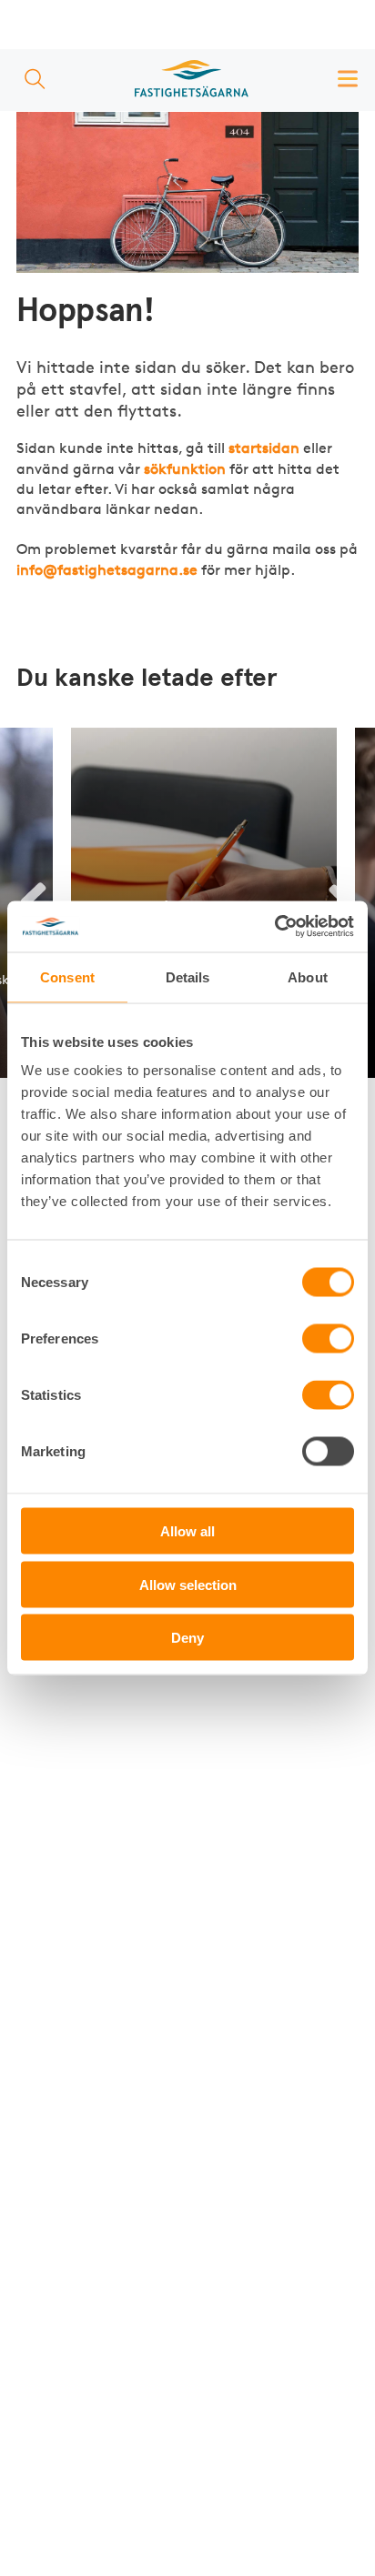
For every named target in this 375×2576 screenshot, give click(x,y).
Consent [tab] (67, 976)
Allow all (187, 1531)
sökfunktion (185, 469)
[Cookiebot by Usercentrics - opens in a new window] (274, 927)
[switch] (328, 1339)
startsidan (264, 448)
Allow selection (188, 1584)
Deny (187, 1638)
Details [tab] (188, 976)
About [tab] (308, 976)
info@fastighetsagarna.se (107, 570)
